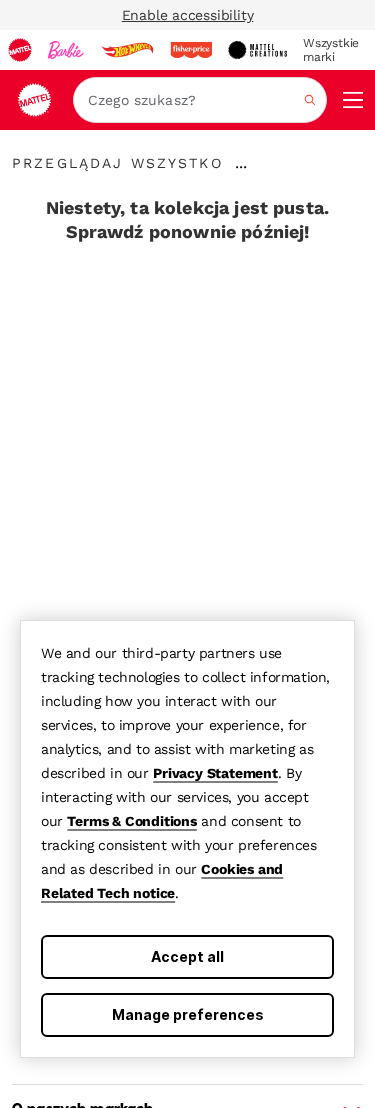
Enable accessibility (188, 15)
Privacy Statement (215, 773)
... (241, 163)
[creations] (257, 50)
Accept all (187, 956)
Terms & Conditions (131, 821)
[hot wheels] (127, 50)
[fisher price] (191, 50)
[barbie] (66, 50)
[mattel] (20, 50)
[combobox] (200, 100)
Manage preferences (188, 1014)
